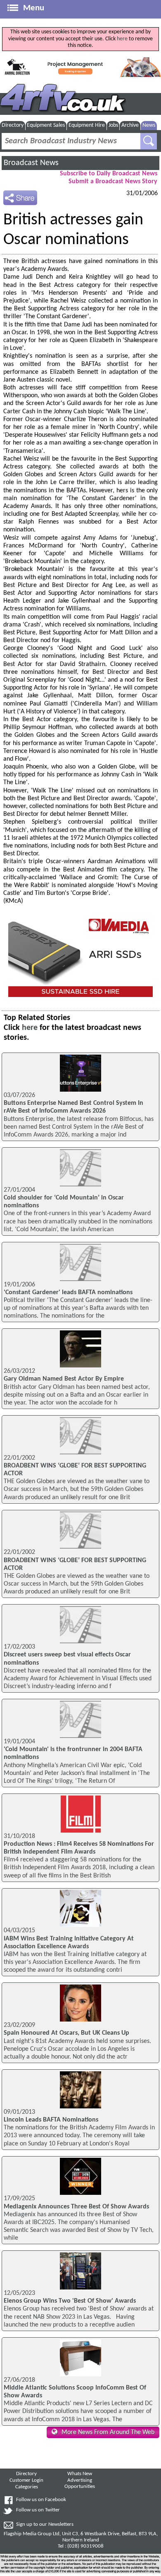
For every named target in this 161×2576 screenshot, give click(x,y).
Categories (27, 2487)
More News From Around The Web (108, 2432)
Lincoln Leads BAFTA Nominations (51, 2120)
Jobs (113, 125)
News (149, 125)
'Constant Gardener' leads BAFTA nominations (68, 1293)
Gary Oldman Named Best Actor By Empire (64, 1379)
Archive (130, 125)
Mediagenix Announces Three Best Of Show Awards (76, 2207)
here (122, 39)
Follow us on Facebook (41, 2500)
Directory (13, 125)
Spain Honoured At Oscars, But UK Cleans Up (66, 2033)
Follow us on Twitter (38, 2510)
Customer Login (26, 2481)
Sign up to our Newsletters (45, 2525)
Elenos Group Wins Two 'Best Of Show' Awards (70, 2301)
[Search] (149, 141)
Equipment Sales (46, 125)
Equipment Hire (87, 125)
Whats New (80, 2474)
